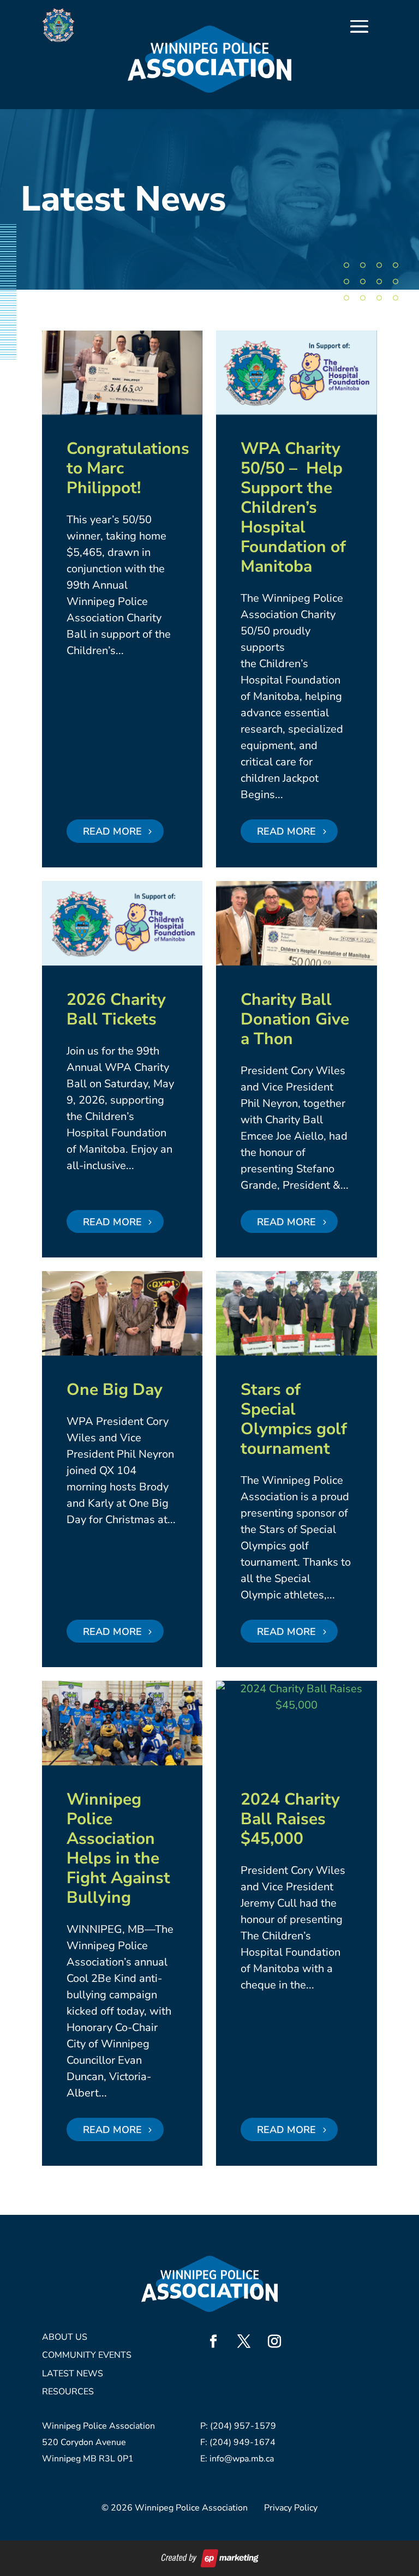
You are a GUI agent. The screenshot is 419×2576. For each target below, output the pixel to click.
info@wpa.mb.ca (242, 2459)
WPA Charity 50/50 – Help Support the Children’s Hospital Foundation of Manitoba (293, 508)
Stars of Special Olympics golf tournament (294, 1419)
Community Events (87, 2356)
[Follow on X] (244, 2341)
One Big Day (115, 1390)
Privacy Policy (291, 2508)
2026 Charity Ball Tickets (116, 1010)
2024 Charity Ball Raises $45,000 (290, 1819)
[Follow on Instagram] (274, 2341)
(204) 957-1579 (243, 2426)
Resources (68, 2392)
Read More (112, 831)
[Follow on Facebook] (213, 2341)
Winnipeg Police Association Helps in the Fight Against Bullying (118, 1849)
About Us (65, 2338)
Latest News (73, 2374)
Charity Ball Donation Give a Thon (295, 1019)
